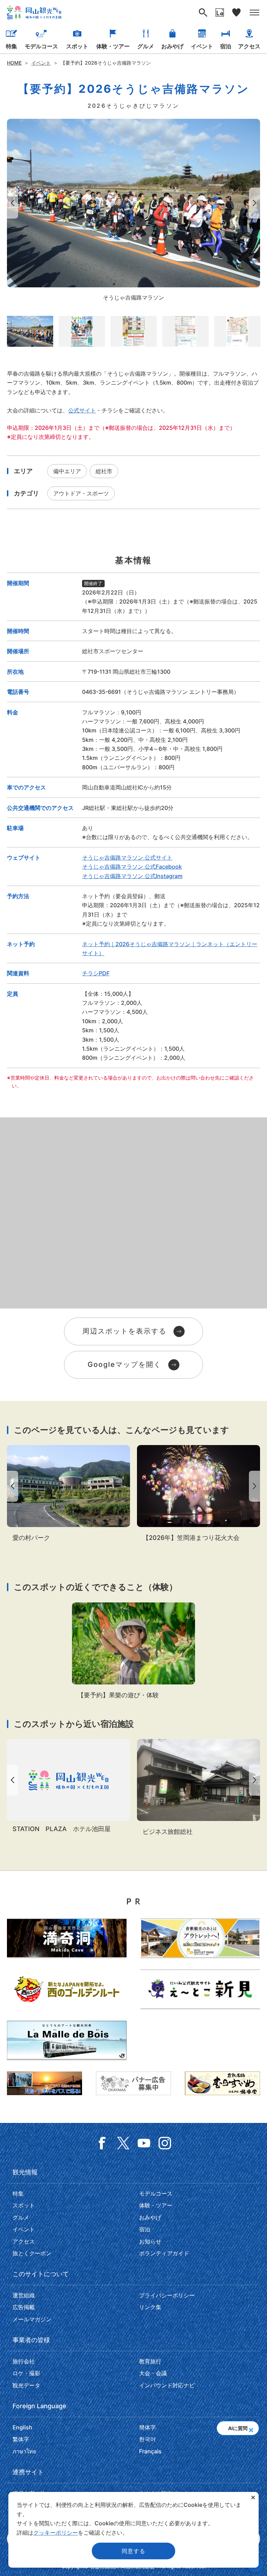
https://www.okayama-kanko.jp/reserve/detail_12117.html (199, 1788)
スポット (77, 46)
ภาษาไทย (24, 2451)
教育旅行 (150, 2361)
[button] (251, 2428)
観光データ (26, 2385)
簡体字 (147, 2427)
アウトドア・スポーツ (81, 493)
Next (256, 203)
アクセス (249, 46)
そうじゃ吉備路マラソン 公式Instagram (132, 876)
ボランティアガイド (164, 2253)
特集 (11, 46)
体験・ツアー (113, 46)
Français (150, 2451)
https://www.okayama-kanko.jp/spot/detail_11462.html (68, 1494)
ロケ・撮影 (26, 2373)
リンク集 (150, 2307)
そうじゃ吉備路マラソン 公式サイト (127, 858)
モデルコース (41, 46)
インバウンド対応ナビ (167, 2385)
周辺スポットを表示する (124, 1331)
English (22, 2427)
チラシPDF (96, 973)
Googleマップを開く (124, 1364)
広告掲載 (24, 2307)
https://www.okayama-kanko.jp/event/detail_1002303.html (133, 1651)
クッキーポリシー (56, 2533)
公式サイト (82, 410)
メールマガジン (32, 2319)
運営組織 (24, 2295)
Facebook (102, 2143)
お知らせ (150, 2241)
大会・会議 (153, 2373)
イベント (202, 46)
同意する (133, 2551)
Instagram (165, 2143)
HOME (14, 63)
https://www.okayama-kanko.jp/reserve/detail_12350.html (68, 1787)
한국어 (147, 2439)
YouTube (144, 2143)
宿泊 (226, 46)
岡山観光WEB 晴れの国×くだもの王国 (34, 13)
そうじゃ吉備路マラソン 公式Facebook (132, 867)
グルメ (146, 46)
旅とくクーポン (32, 2253)
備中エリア (67, 471)
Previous (11, 203)
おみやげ (172, 46)
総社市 (104, 471)
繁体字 (21, 2439)
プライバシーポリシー (167, 2295)
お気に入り (236, 13)
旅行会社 (24, 2361)
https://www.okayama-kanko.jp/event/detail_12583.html (199, 1494)
